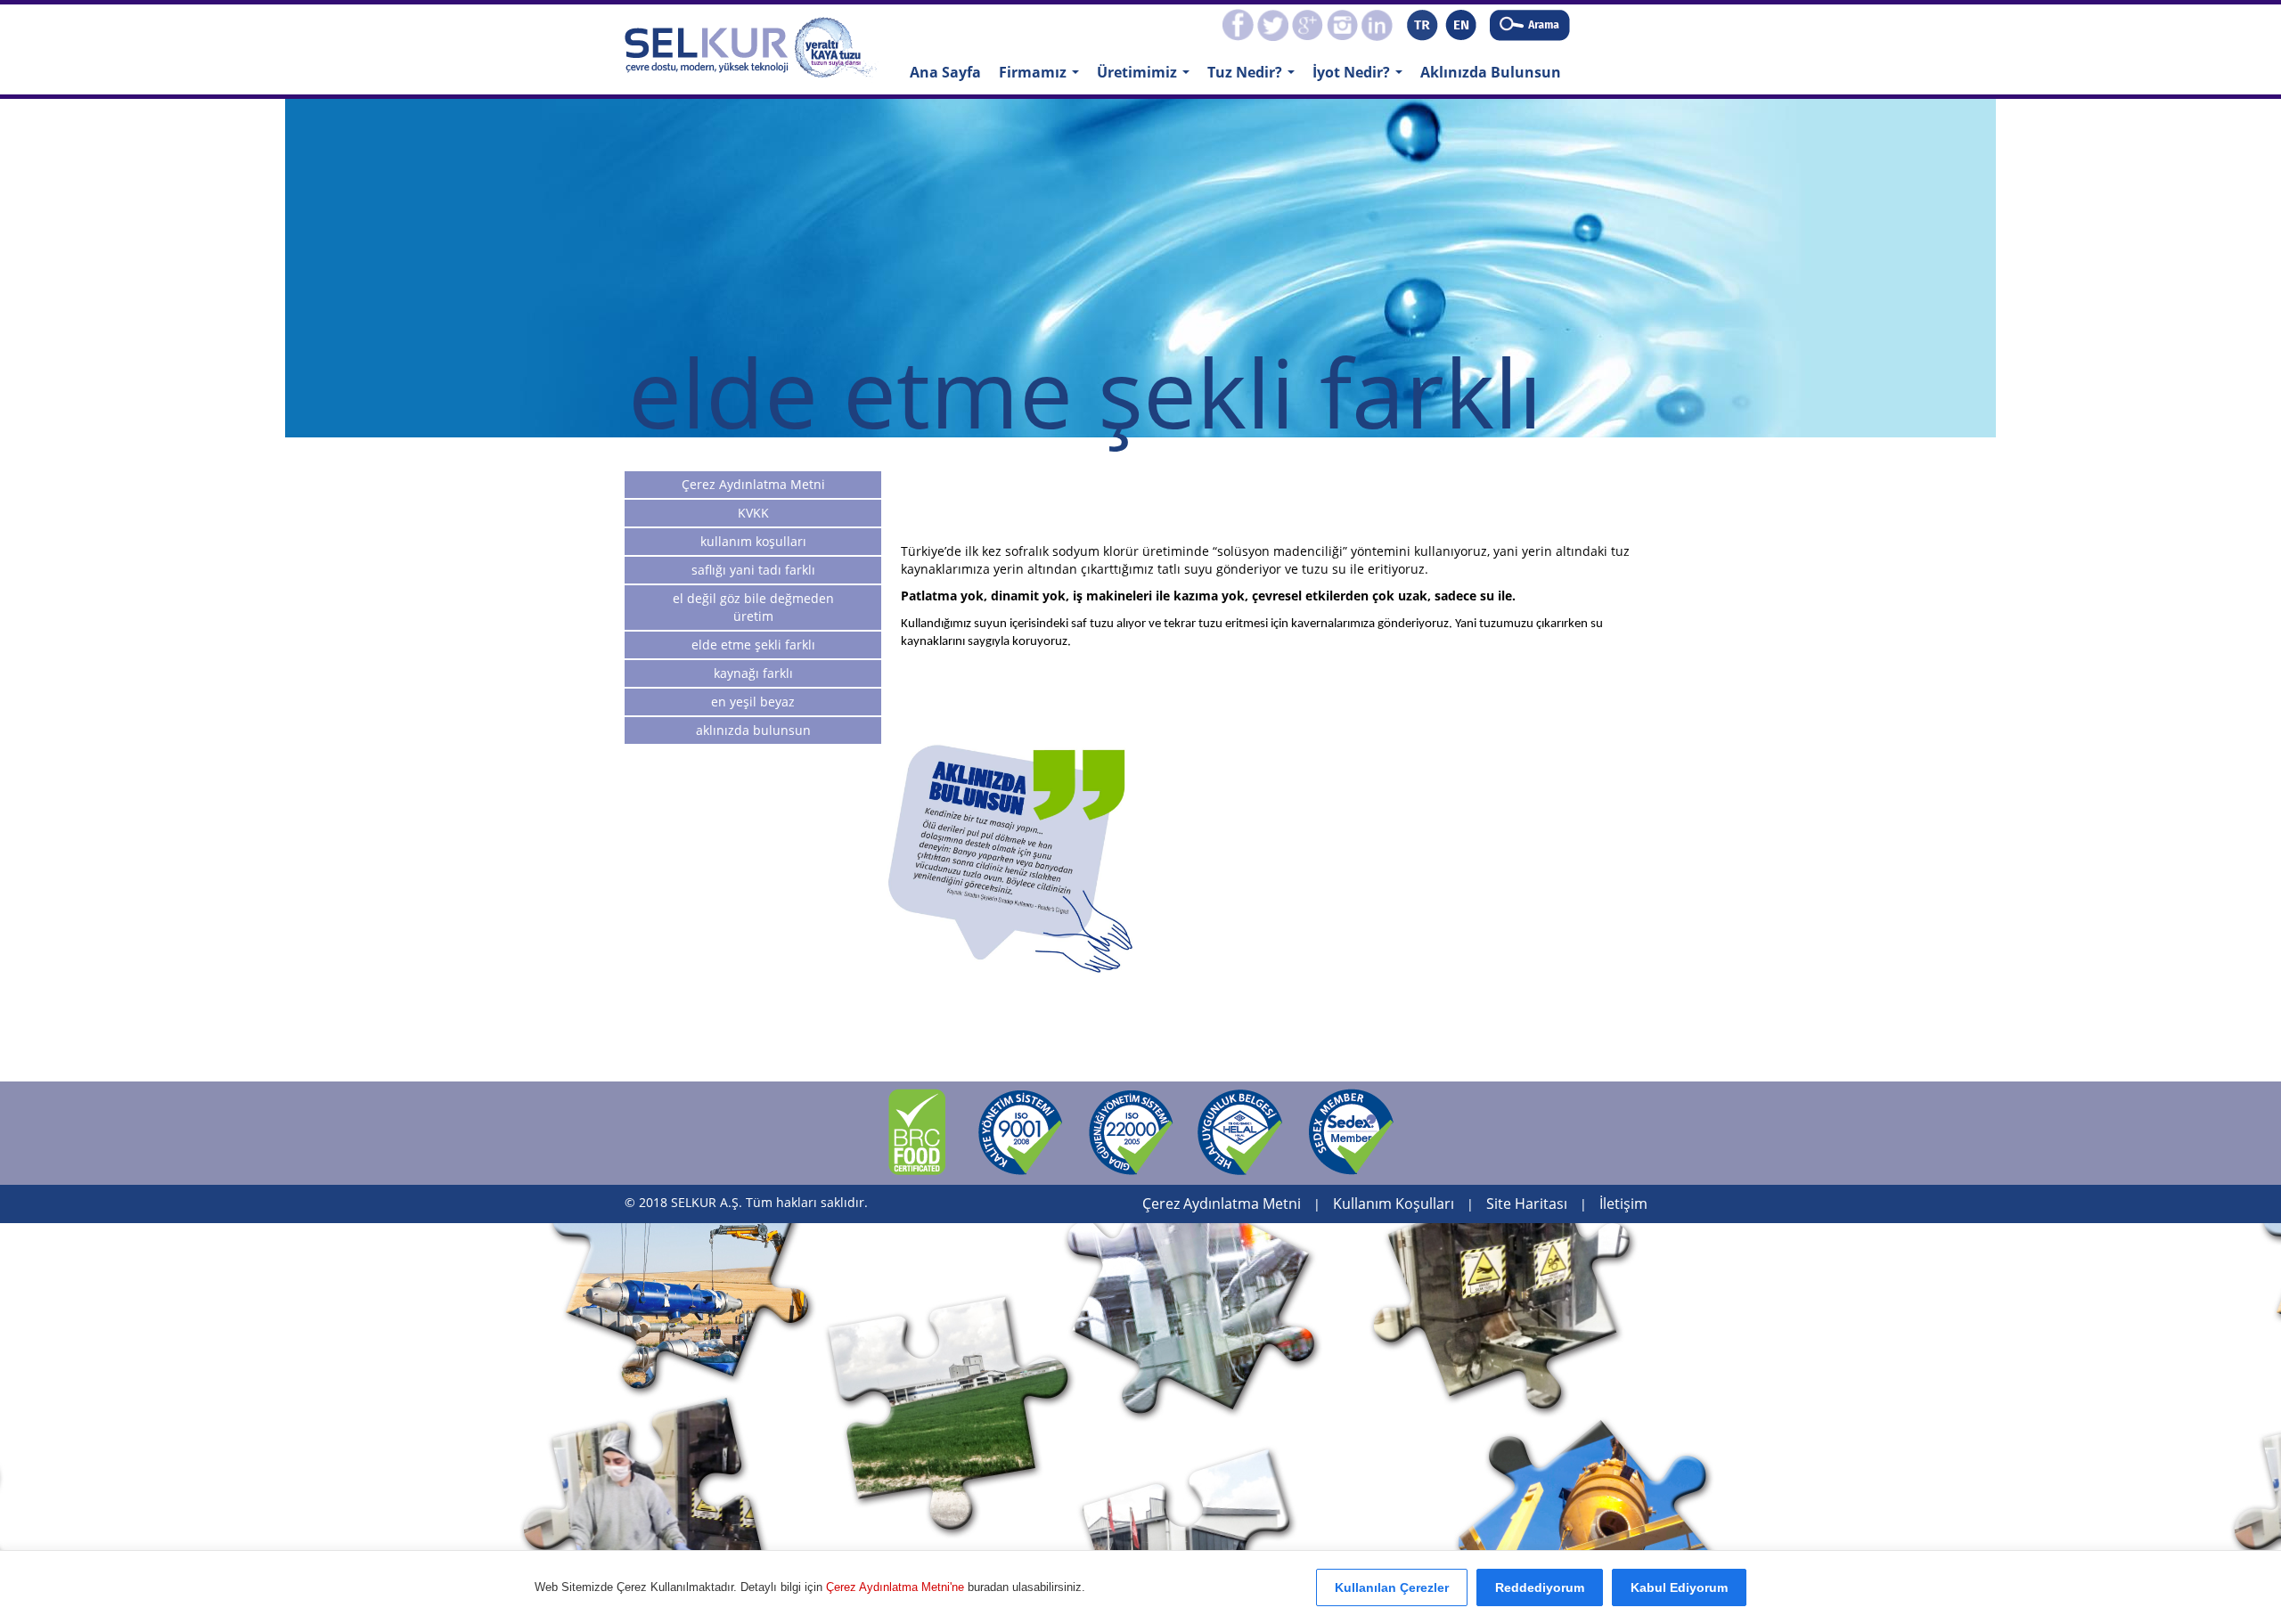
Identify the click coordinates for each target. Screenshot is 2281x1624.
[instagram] (1342, 23)
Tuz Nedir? (1255, 78)
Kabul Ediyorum (1679, 1587)
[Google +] (1308, 23)
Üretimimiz (1148, 78)
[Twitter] (1273, 23)
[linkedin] (1377, 23)
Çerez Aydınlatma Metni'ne (897, 1587)
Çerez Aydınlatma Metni (1222, 1204)
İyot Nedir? (1362, 78)
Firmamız (1043, 78)
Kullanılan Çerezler (1392, 1587)
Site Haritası (1527, 1204)
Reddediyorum (1540, 1587)
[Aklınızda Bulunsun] (1010, 859)
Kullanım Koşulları (1394, 1204)
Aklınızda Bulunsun (1491, 72)
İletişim (1623, 1204)
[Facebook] (1238, 23)
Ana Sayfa (945, 72)
